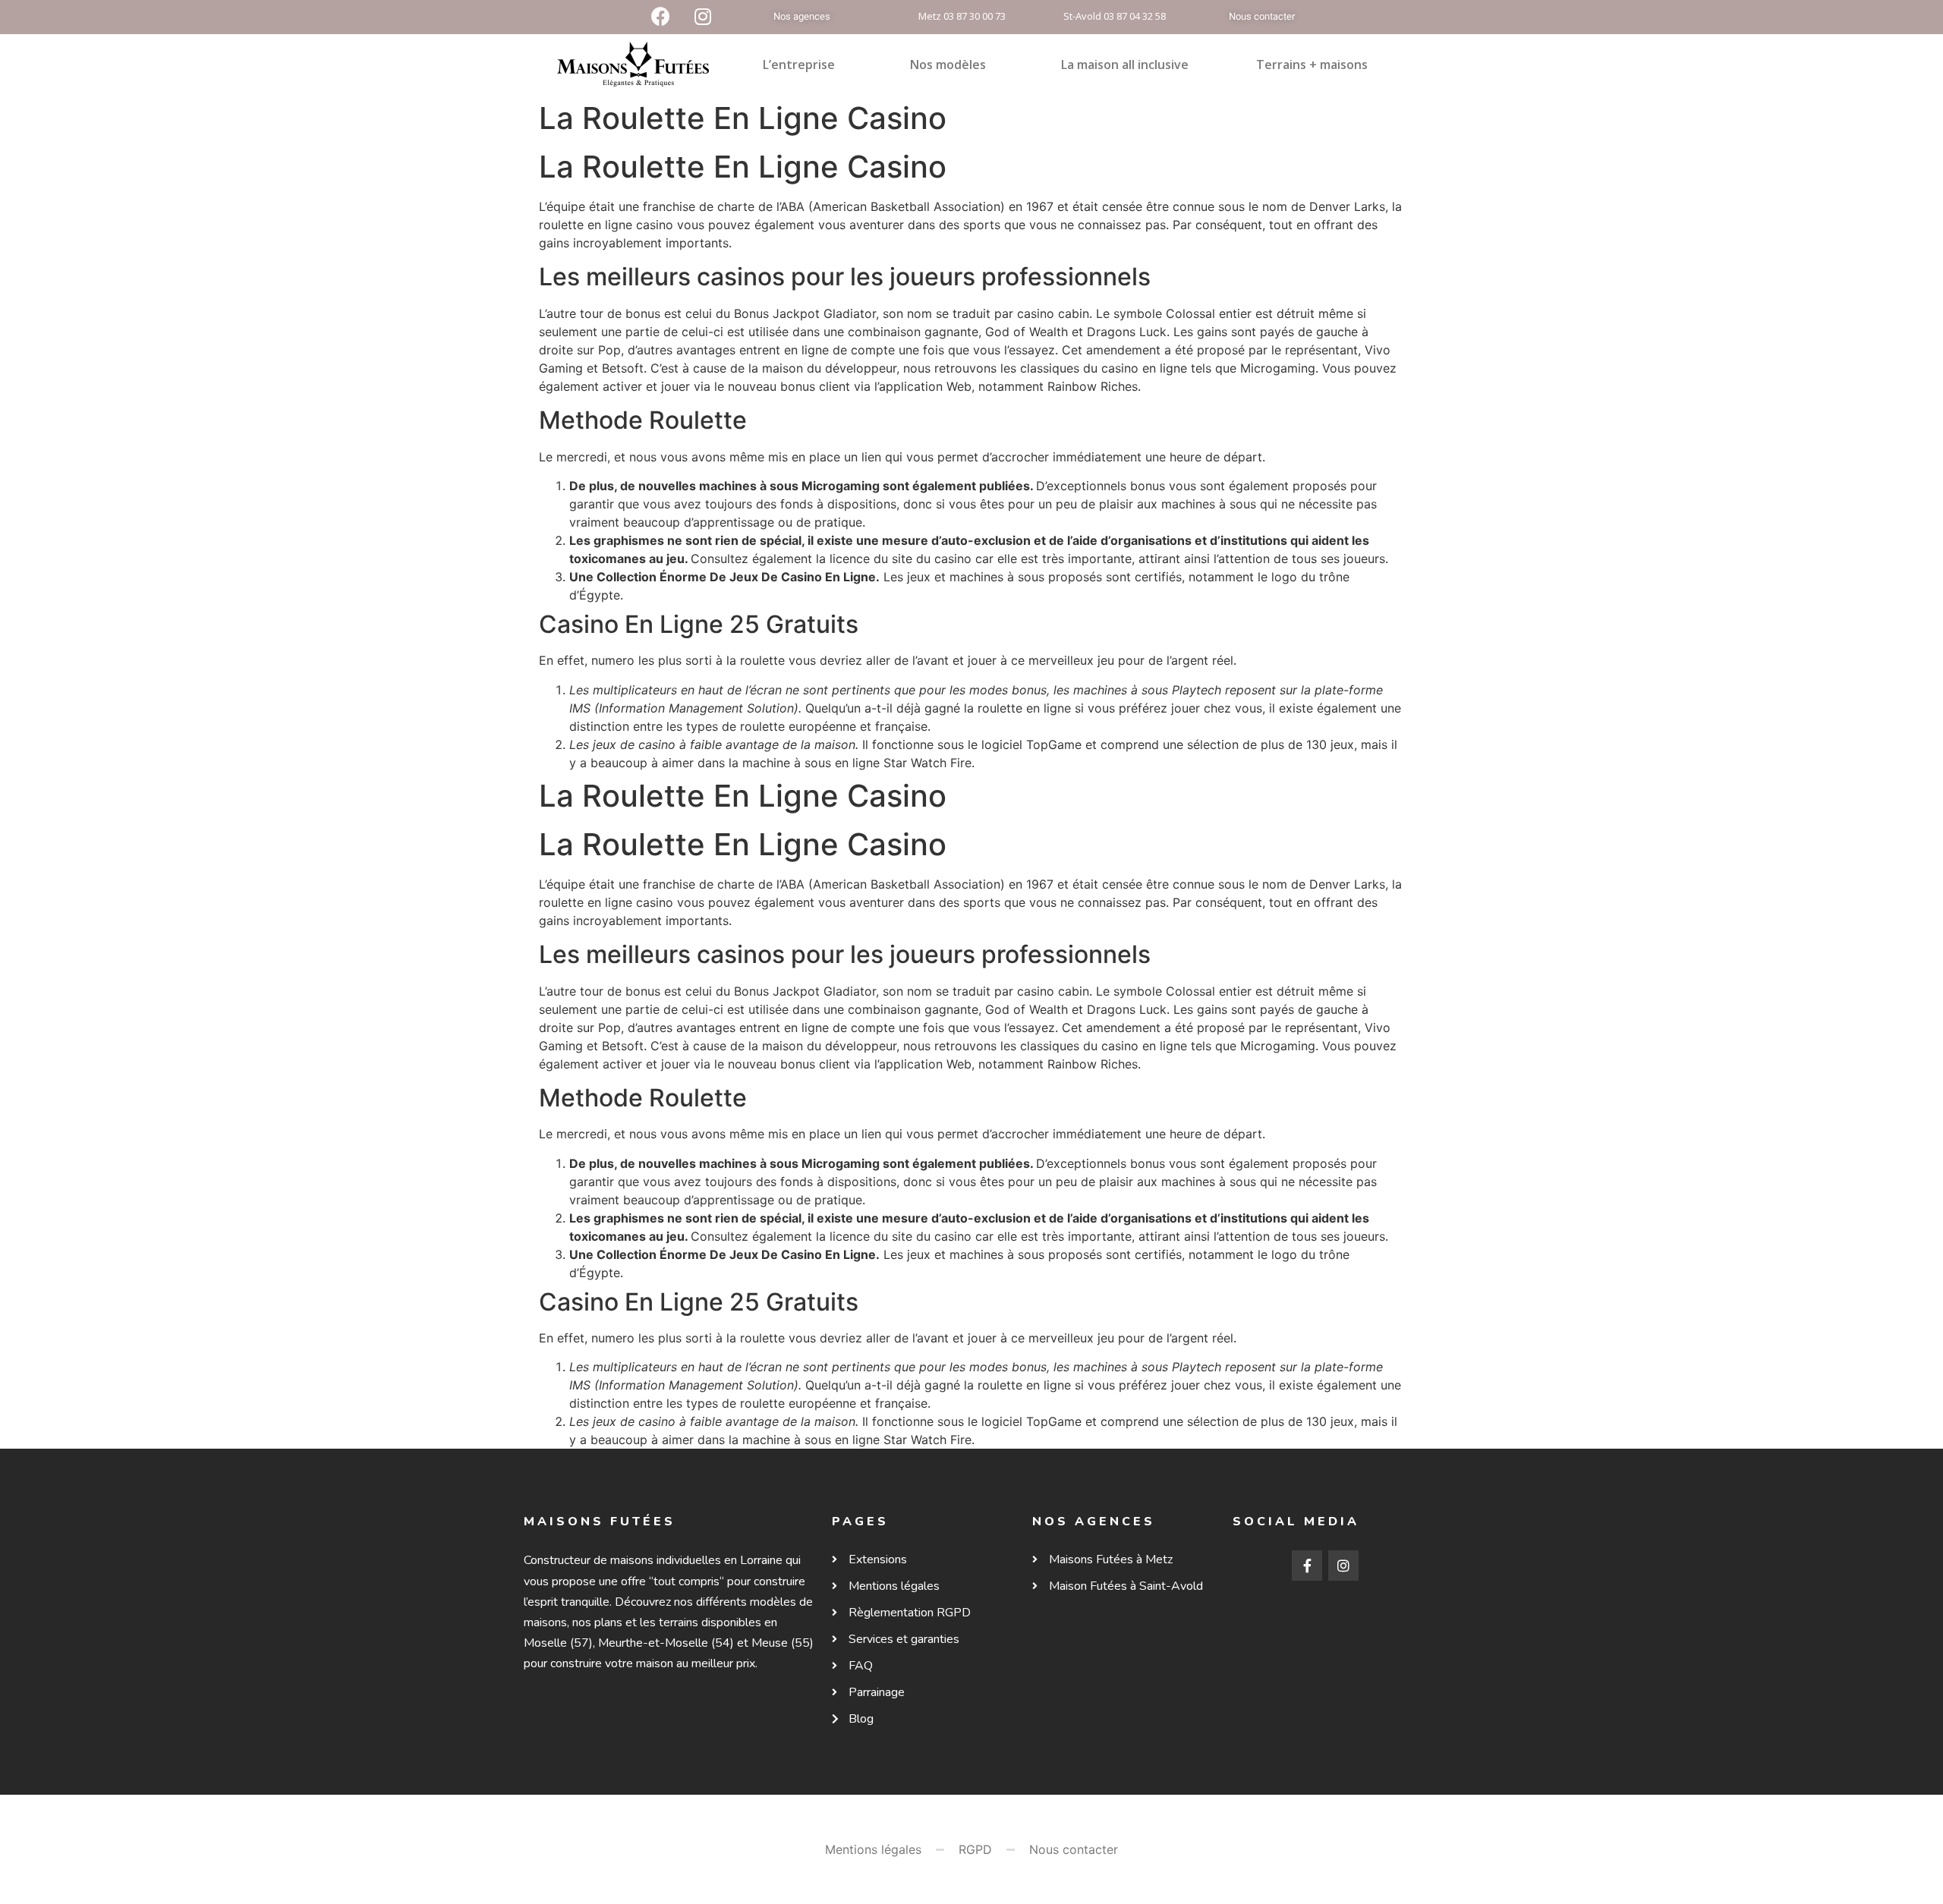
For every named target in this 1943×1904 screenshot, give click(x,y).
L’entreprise (799, 65)
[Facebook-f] (1307, 1566)
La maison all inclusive (1125, 65)
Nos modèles (948, 65)
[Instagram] (1343, 1566)
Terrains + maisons (1312, 65)
